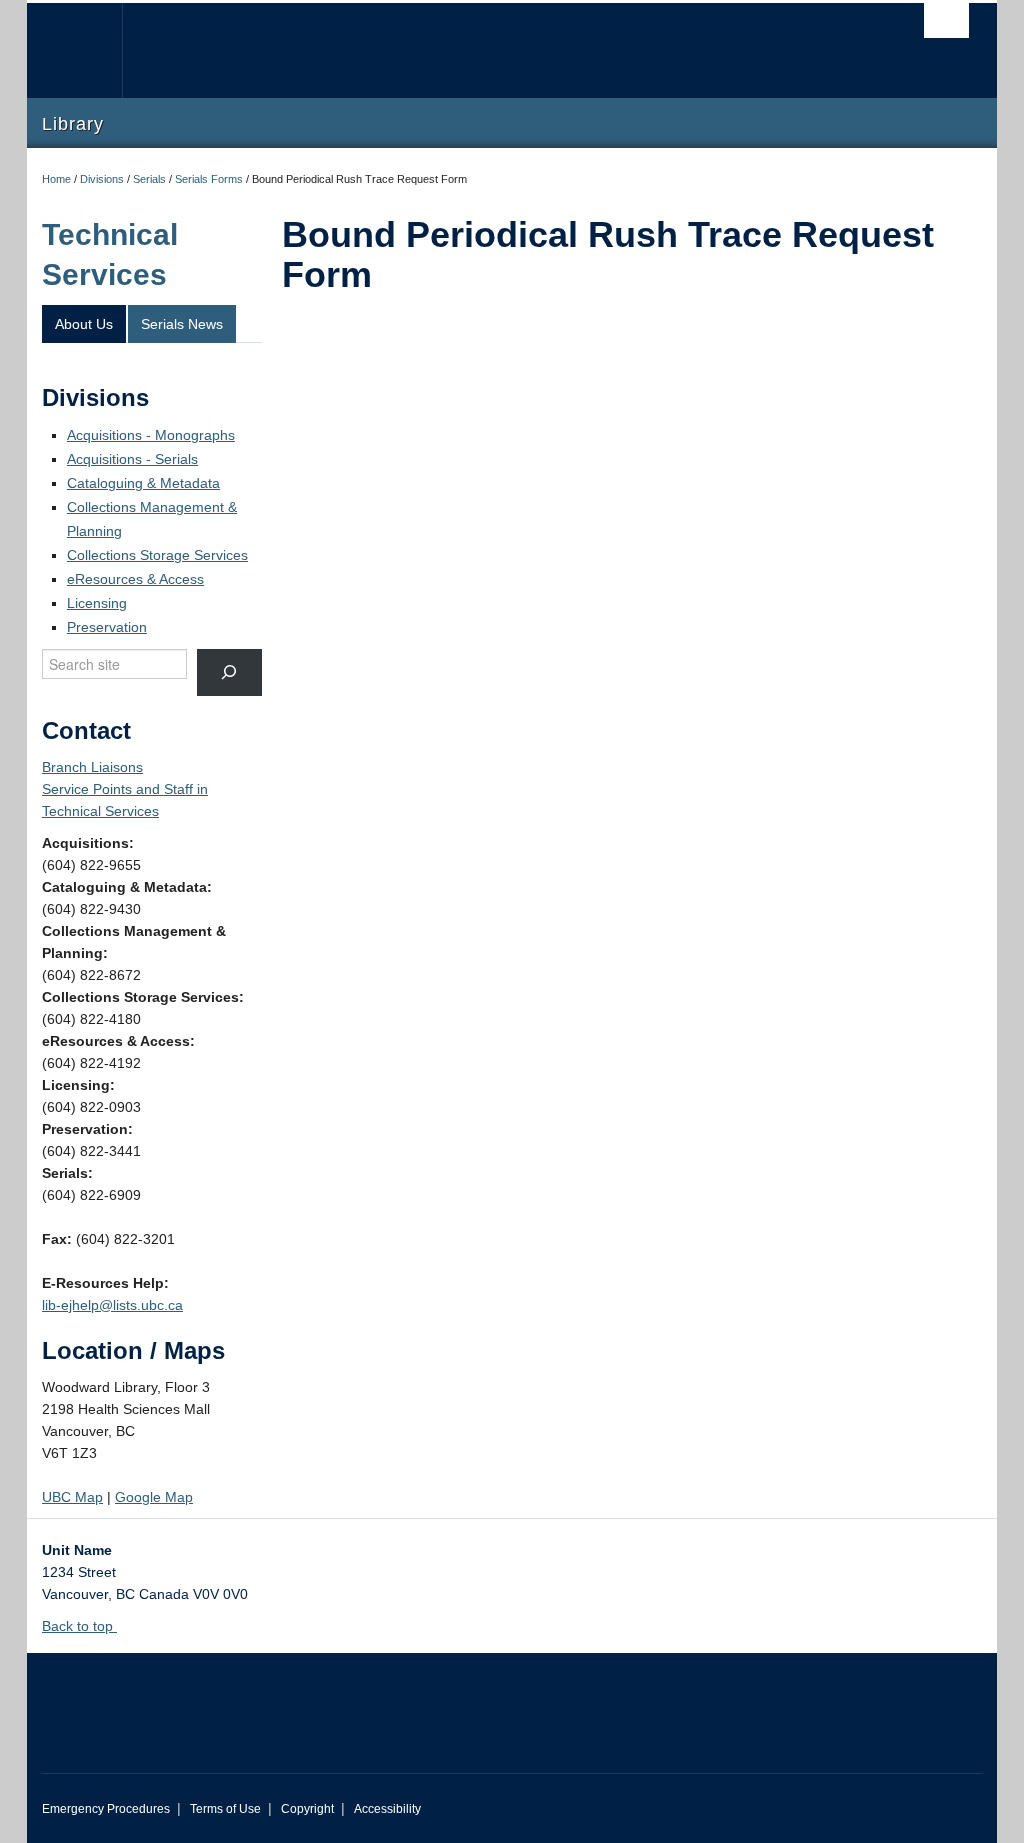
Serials (149, 179)
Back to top (79, 1626)
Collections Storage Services (157, 555)
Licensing (97, 603)
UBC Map (72, 1497)
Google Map (154, 1497)
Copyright (307, 1809)
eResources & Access (135, 579)
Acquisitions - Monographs (151, 435)
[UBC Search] (946, 20)
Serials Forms (209, 179)
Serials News (182, 324)
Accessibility (387, 1809)
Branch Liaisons (92, 767)
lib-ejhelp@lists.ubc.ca (112, 1305)
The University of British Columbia (89, 50)
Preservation (107, 627)
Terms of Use (225, 1809)
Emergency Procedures (106, 1809)
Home (56, 179)
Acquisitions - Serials (132, 459)
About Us (84, 324)
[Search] (229, 672)
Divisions (102, 179)
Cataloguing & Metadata (143, 483)
